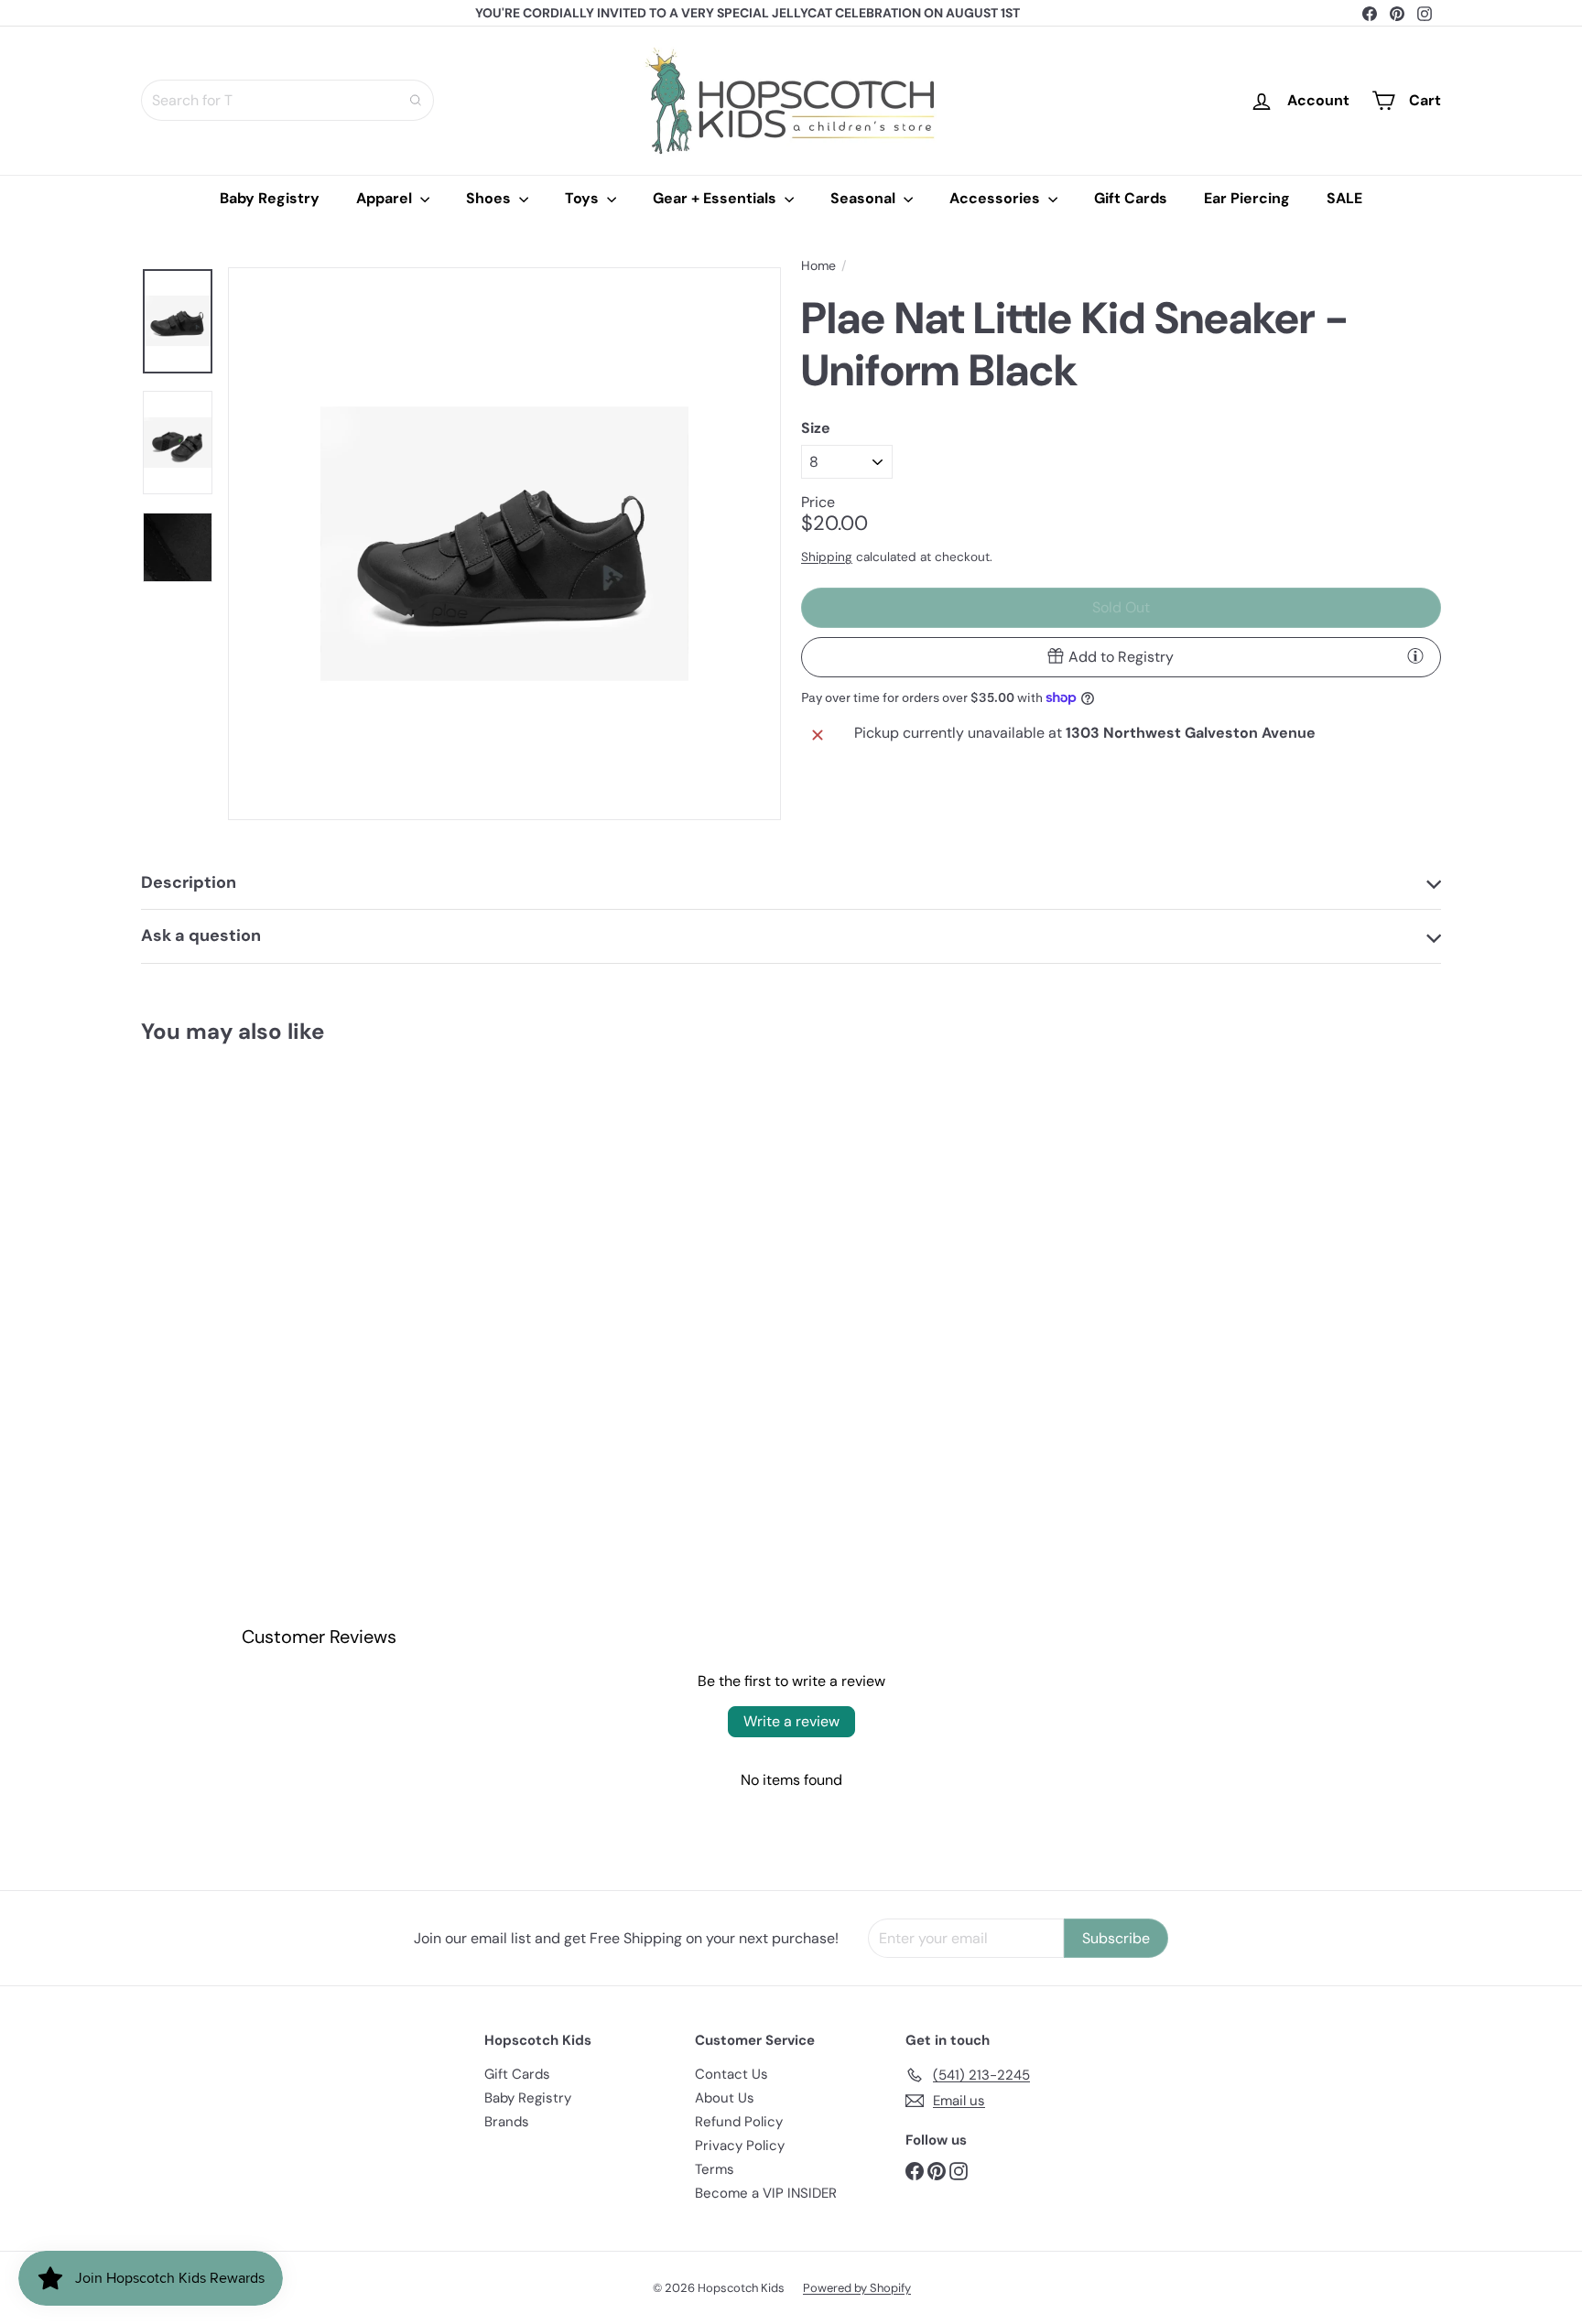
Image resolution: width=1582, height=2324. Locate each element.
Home (818, 266)
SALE (1344, 198)
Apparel (386, 198)
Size (816, 427)
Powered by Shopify (857, 2288)
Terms (715, 2169)
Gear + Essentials (716, 198)
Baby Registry (270, 198)
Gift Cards (1131, 198)
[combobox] (287, 100)
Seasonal (865, 198)
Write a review (791, 1721)
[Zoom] (504, 544)
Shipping (827, 556)
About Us (725, 2098)
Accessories (997, 198)
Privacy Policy (740, 2146)
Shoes (490, 198)
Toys (584, 198)
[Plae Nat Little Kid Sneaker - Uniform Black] (242, 1233)
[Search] (416, 100)
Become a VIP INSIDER (766, 2193)
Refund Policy (739, 2122)
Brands (507, 2122)
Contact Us (731, 2074)
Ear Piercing (1247, 198)
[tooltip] (1415, 655)
